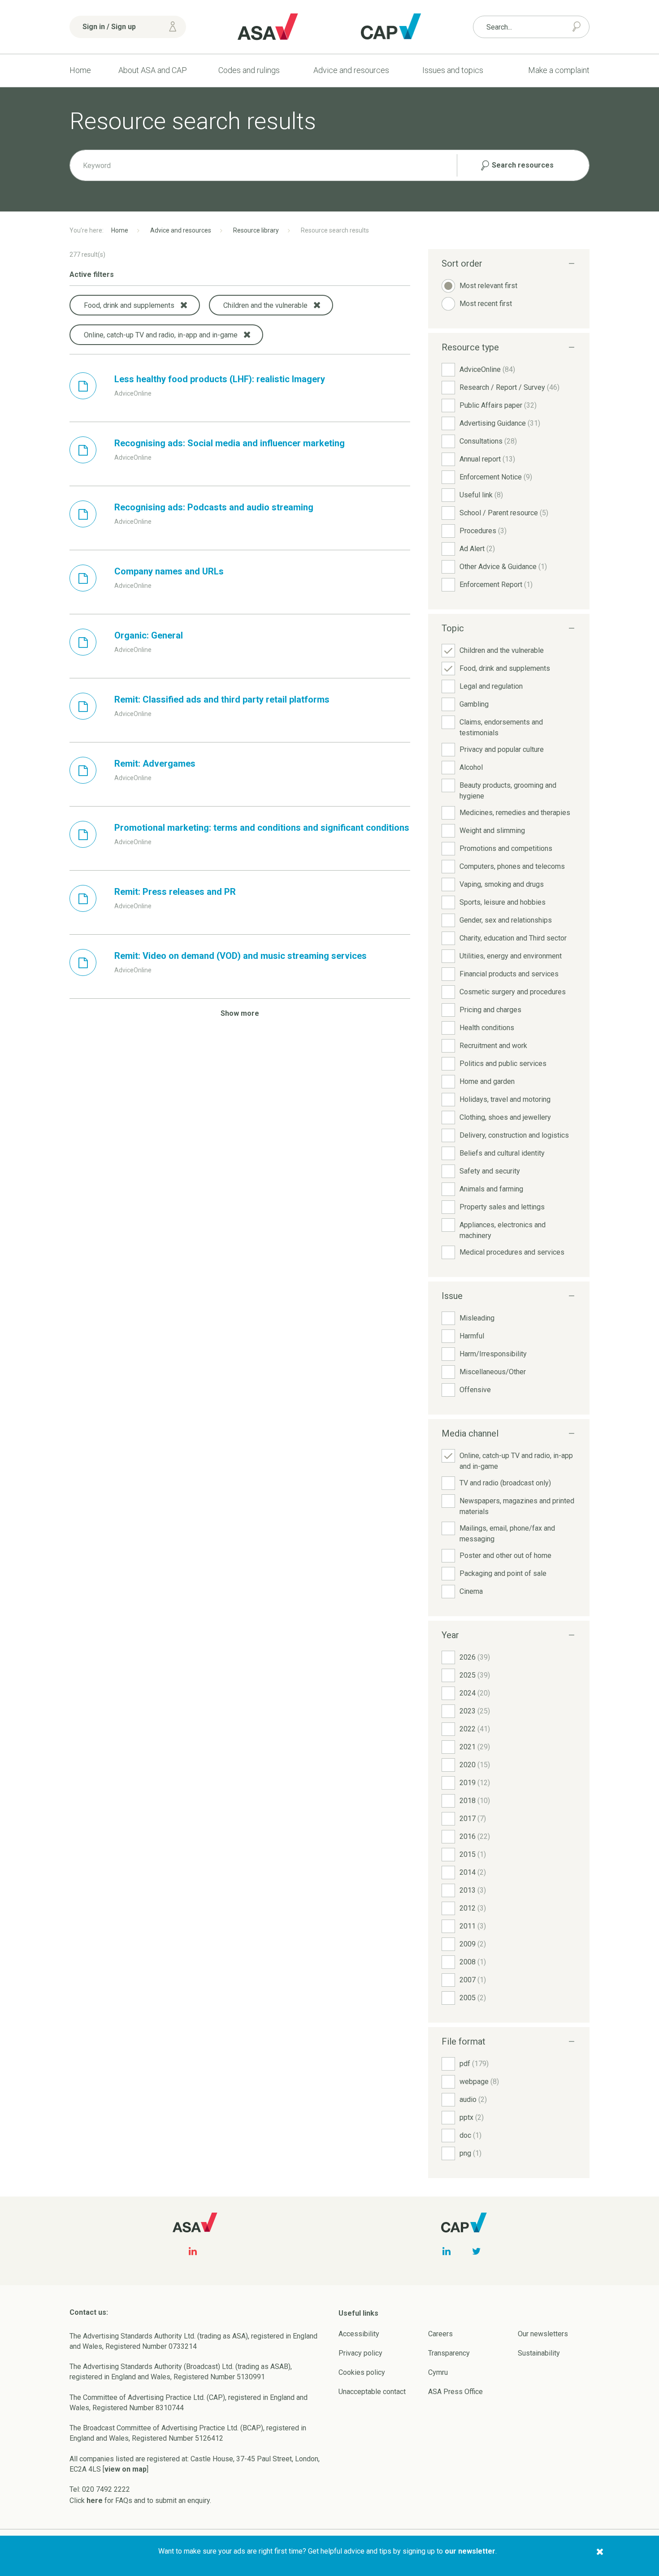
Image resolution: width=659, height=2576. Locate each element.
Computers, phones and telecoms (512, 866)
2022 (475, 1729)
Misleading (477, 1318)
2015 (473, 1854)
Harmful (472, 1336)
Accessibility (359, 2334)
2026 (475, 1657)
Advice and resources (351, 70)
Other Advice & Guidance (503, 567)
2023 (475, 1711)
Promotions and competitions (506, 848)
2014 (473, 1872)
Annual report (487, 459)
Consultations (488, 441)
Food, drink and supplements (505, 668)
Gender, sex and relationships (506, 920)
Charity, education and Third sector (513, 938)
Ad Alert (477, 549)
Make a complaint (559, 70)
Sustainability (539, 2353)
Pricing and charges (490, 1010)
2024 (475, 1693)
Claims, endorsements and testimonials (501, 727)
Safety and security (490, 1171)
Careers (440, 2334)
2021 (475, 1747)
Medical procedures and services (512, 1252)
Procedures (483, 531)
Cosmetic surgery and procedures (513, 992)
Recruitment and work (493, 1046)
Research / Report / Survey (509, 387)
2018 (475, 1801)
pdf (474, 2064)
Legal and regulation (491, 686)
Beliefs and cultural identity (502, 1153)
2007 (473, 1980)
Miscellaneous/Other (493, 1372)
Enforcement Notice (496, 477)
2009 (473, 1944)
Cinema (471, 1591)
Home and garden (487, 1081)
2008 (473, 1962)
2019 (475, 1783)
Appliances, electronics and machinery (503, 1230)
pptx (472, 2117)
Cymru (438, 2372)
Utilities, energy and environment (511, 956)
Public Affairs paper (498, 405)
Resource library (256, 230)
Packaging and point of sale (503, 1573)
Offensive (475, 1390)
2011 (473, 1926)
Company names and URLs (169, 571)
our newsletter (470, 2551)
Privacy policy (360, 2353)
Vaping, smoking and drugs (502, 884)
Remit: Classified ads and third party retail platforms (222, 699)
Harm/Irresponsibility (493, 1354)
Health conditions (487, 1028)
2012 (473, 1908)
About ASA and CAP (153, 70)
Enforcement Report (496, 585)
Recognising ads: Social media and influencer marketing (230, 443)
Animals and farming (491, 1189)
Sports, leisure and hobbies (503, 902)
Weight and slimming (492, 831)
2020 (475, 1765)
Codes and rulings (249, 70)
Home (80, 70)
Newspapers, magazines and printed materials (517, 1506)
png (470, 2153)
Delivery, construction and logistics (514, 1135)
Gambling (474, 704)
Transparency (449, 2353)
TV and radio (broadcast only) (505, 1483)
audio (473, 2099)
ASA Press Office (455, 2392)
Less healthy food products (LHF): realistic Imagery (220, 379)
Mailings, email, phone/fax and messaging (507, 1534)
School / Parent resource (504, 513)
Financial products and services (509, 974)
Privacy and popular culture (502, 749)
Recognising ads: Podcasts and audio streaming (214, 507)
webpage (479, 2082)
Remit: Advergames (155, 764)
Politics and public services (503, 1064)
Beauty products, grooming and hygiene (508, 791)
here (95, 2500)
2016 (475, 1836)
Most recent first (486, 304)
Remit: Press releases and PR (175, 892)
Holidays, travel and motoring (505, 1099)
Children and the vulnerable (502, 650)
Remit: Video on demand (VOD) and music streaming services (241, 956)
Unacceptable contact (372, 2392)
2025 (475, 1675)
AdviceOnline (487, 369)
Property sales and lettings (502, 1207)
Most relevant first (488, 286)
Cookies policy (362, 2372)
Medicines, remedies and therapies (515, 813)
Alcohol (471, 767)
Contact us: (89, 2312)
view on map (126, 2469)
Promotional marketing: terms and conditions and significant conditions (262, 828)
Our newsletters (543, 2334)
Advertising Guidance (500, 423)
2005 (473, 1998)
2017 (473, 1819)
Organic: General (149, 635)
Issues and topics (453, 70)
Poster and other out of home (505, 1556)
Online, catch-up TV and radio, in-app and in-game (516, 1461)
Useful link (481, 495)
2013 (473, 1890)
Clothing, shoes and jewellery (505, 1117)
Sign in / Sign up (109, 27)
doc (470, 2135)
